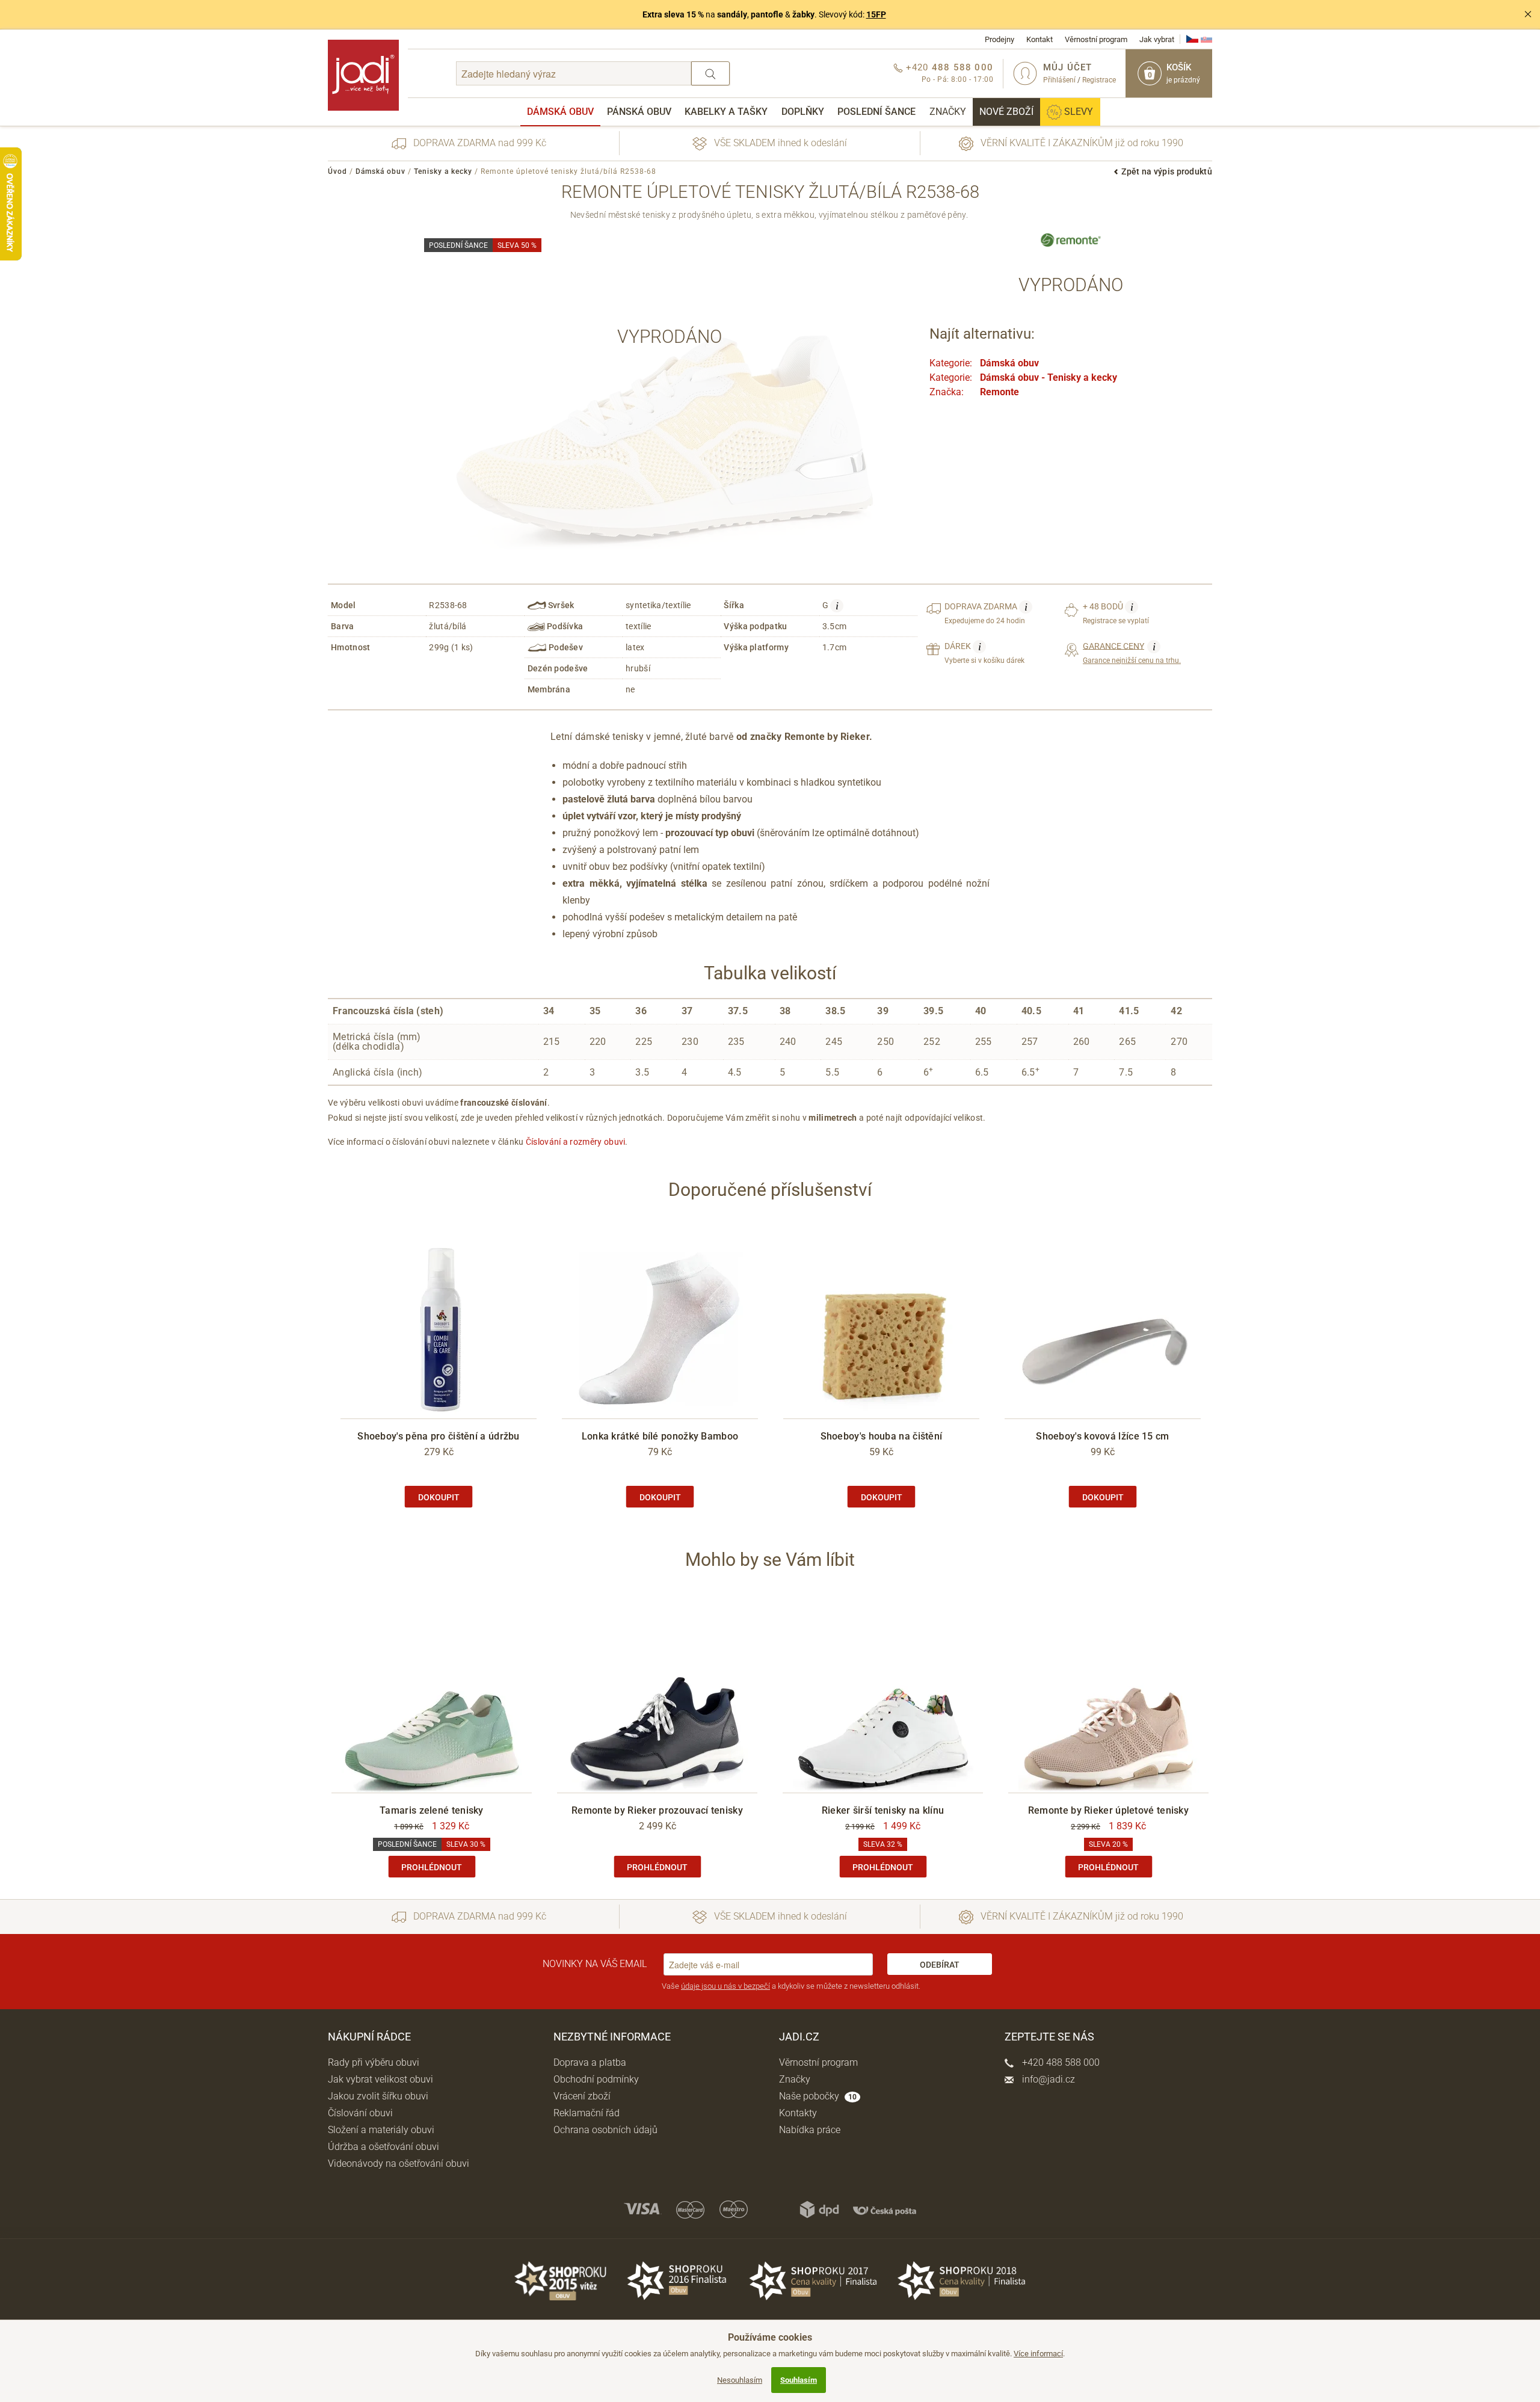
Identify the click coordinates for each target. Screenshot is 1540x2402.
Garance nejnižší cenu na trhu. (1132, 653)
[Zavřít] (1528, 14)
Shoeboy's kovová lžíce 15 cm (1102, 1436)
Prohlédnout (432, 1867)
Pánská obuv (639, 112)
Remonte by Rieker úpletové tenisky (1108, 1810)
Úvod (337, 171)
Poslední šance (876, 112)
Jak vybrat (1157, 39)
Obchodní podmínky (596, 2079)
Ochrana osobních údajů (605, 2130)
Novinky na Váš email (595, 1964)
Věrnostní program (1096, 39)
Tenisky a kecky (443, 171)
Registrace (1099, 80)
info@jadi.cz (1047, 2079)
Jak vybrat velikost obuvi (380, 2079)
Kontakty (798, 2113)
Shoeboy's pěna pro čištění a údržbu (439, 1436)
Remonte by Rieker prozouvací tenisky (657, 1810)
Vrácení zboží (582, 2096)
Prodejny (999, 39)
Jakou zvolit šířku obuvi (378, 2096)
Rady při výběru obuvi (374, 2062)
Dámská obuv (560, 112)
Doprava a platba (590, 2062)
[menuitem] (560, 112)
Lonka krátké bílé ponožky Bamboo (660, 1436)
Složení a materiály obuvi (381, 2130)
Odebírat (940, 1965)
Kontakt (1039, 39)
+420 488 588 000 (1060, 2062)
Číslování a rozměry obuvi (576, 1142)
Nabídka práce (810, 2130)
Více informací (1038, 2354)
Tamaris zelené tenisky (432, 1810)
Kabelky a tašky (726, 112)
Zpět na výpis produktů (1167, 171)
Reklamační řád (587, 2113)
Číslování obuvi (360, 2113)
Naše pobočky (818, 2096)
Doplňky (803, 112)
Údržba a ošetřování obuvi (383, 2147)
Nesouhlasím (740, 2380)
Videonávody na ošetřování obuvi (399, 2163)
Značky (948, 112)
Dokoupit (439, 1497)
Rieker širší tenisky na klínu (883, 1810)
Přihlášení (1059, 80)
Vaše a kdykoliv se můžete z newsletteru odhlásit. (791, 1986)
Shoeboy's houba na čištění (882, 1436)
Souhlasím (799, 2380)
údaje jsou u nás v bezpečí (725, 1986)
